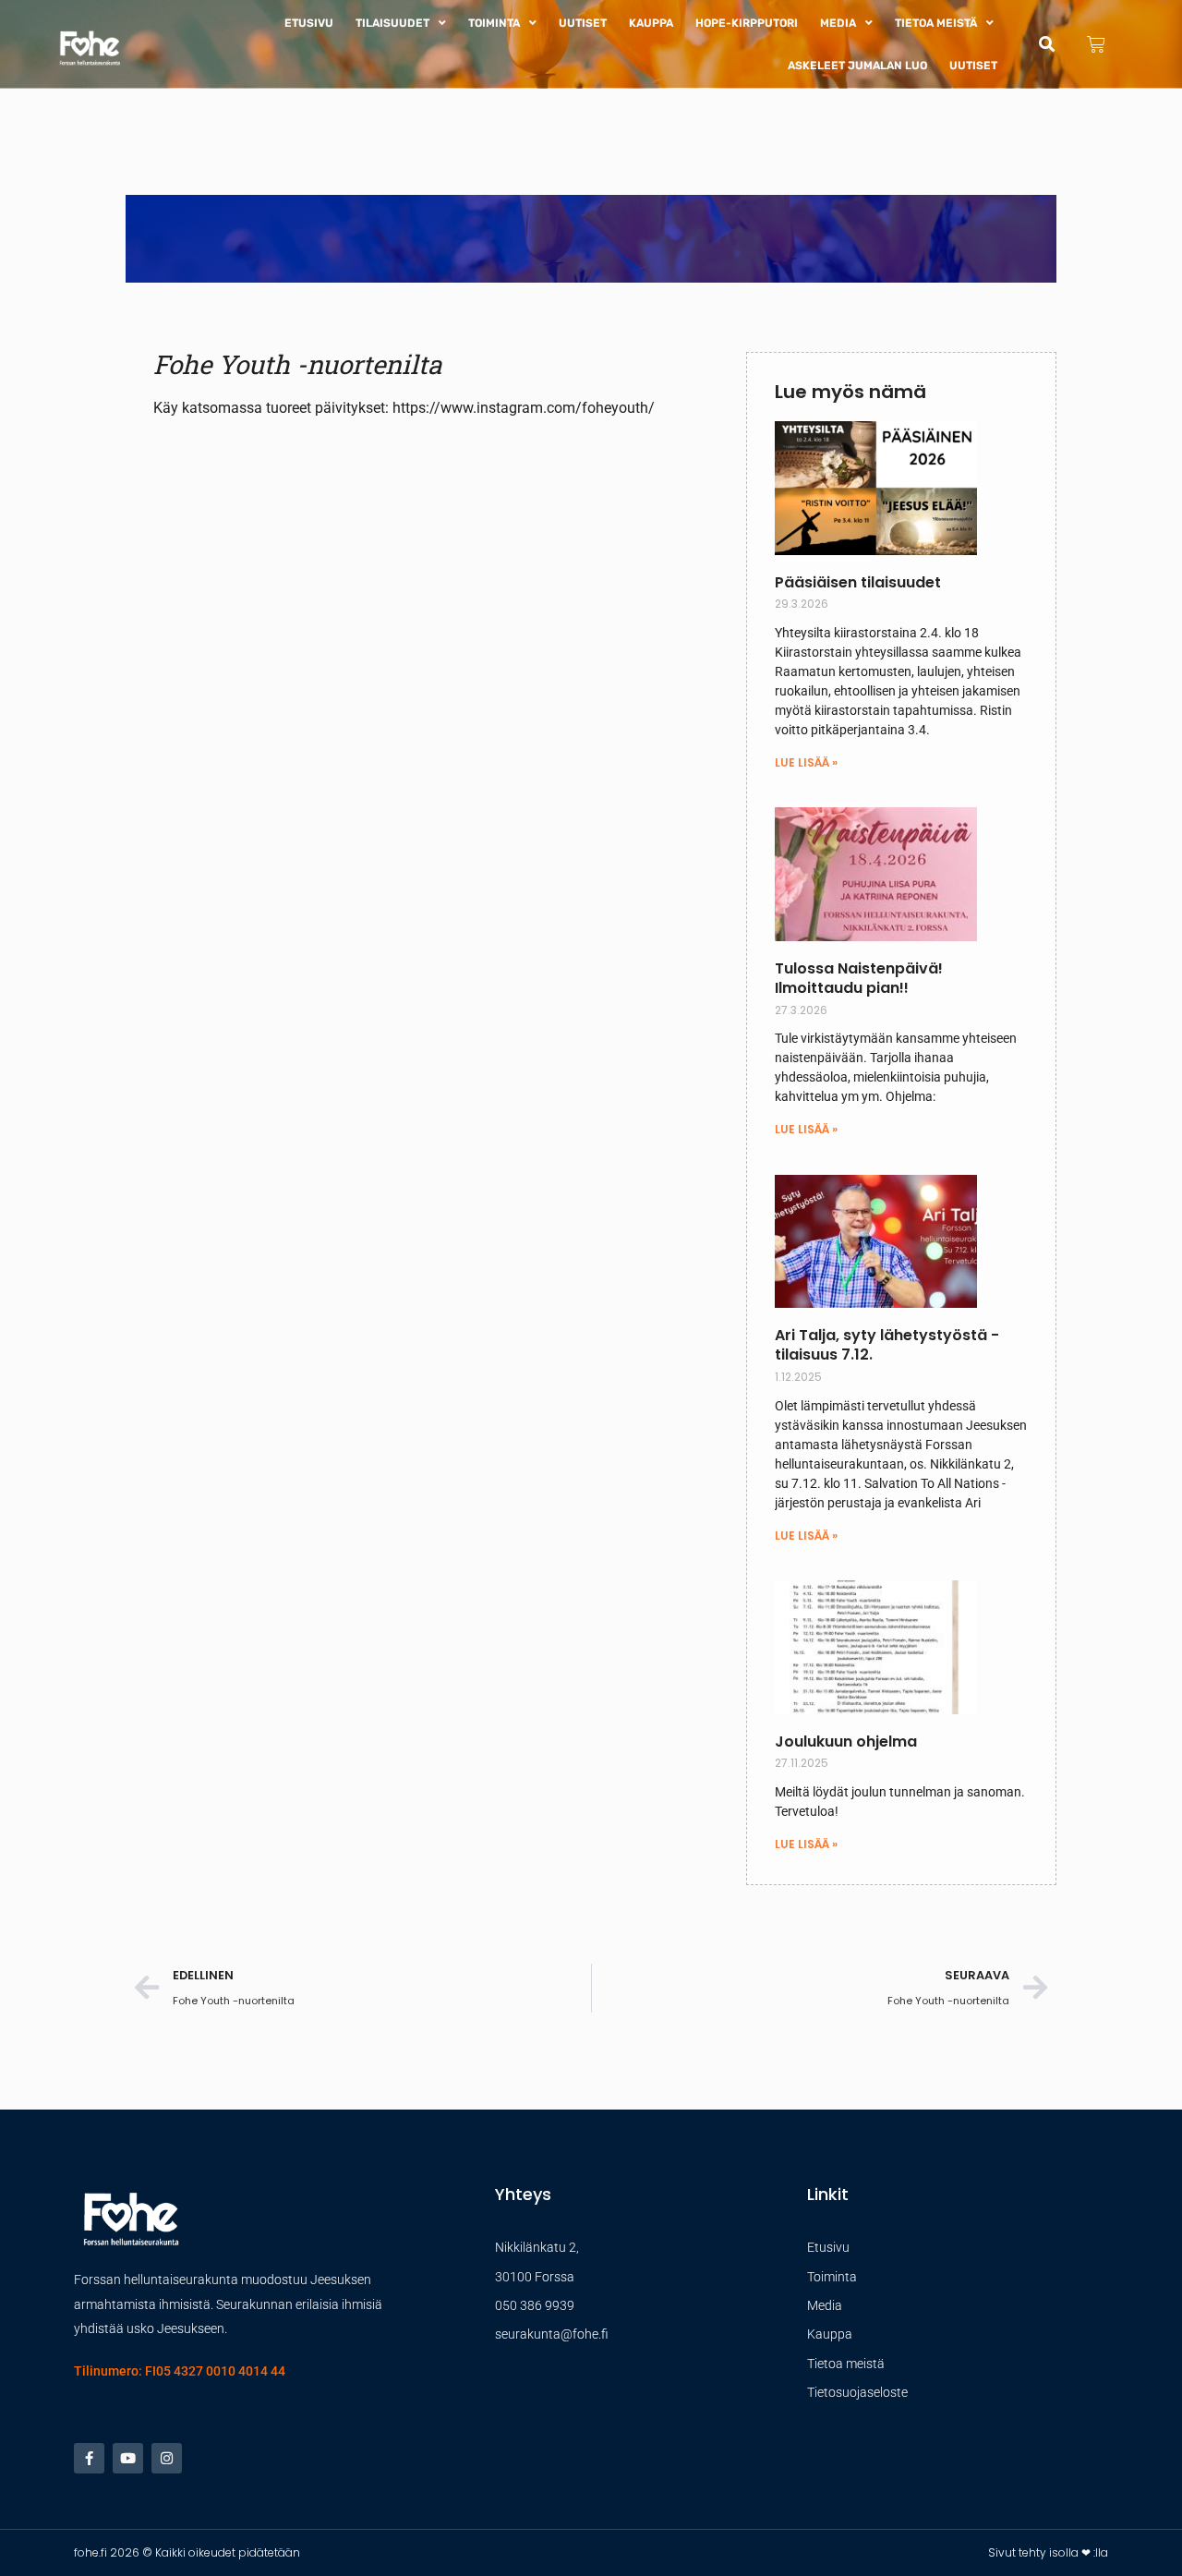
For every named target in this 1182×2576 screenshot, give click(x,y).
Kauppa (651, 23)
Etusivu (309, 23)
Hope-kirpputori (747, 23)
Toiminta (494, 23)
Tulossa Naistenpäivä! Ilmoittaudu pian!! (859, 978)
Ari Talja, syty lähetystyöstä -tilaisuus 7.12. (887, 1345)
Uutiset (583, 23)
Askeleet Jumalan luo (857, 66)
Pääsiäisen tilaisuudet (858, 582)
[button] (1047, 44)
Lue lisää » (806, 762)
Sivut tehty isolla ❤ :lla (1048, 2552)
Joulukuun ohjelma (846, 1742)
